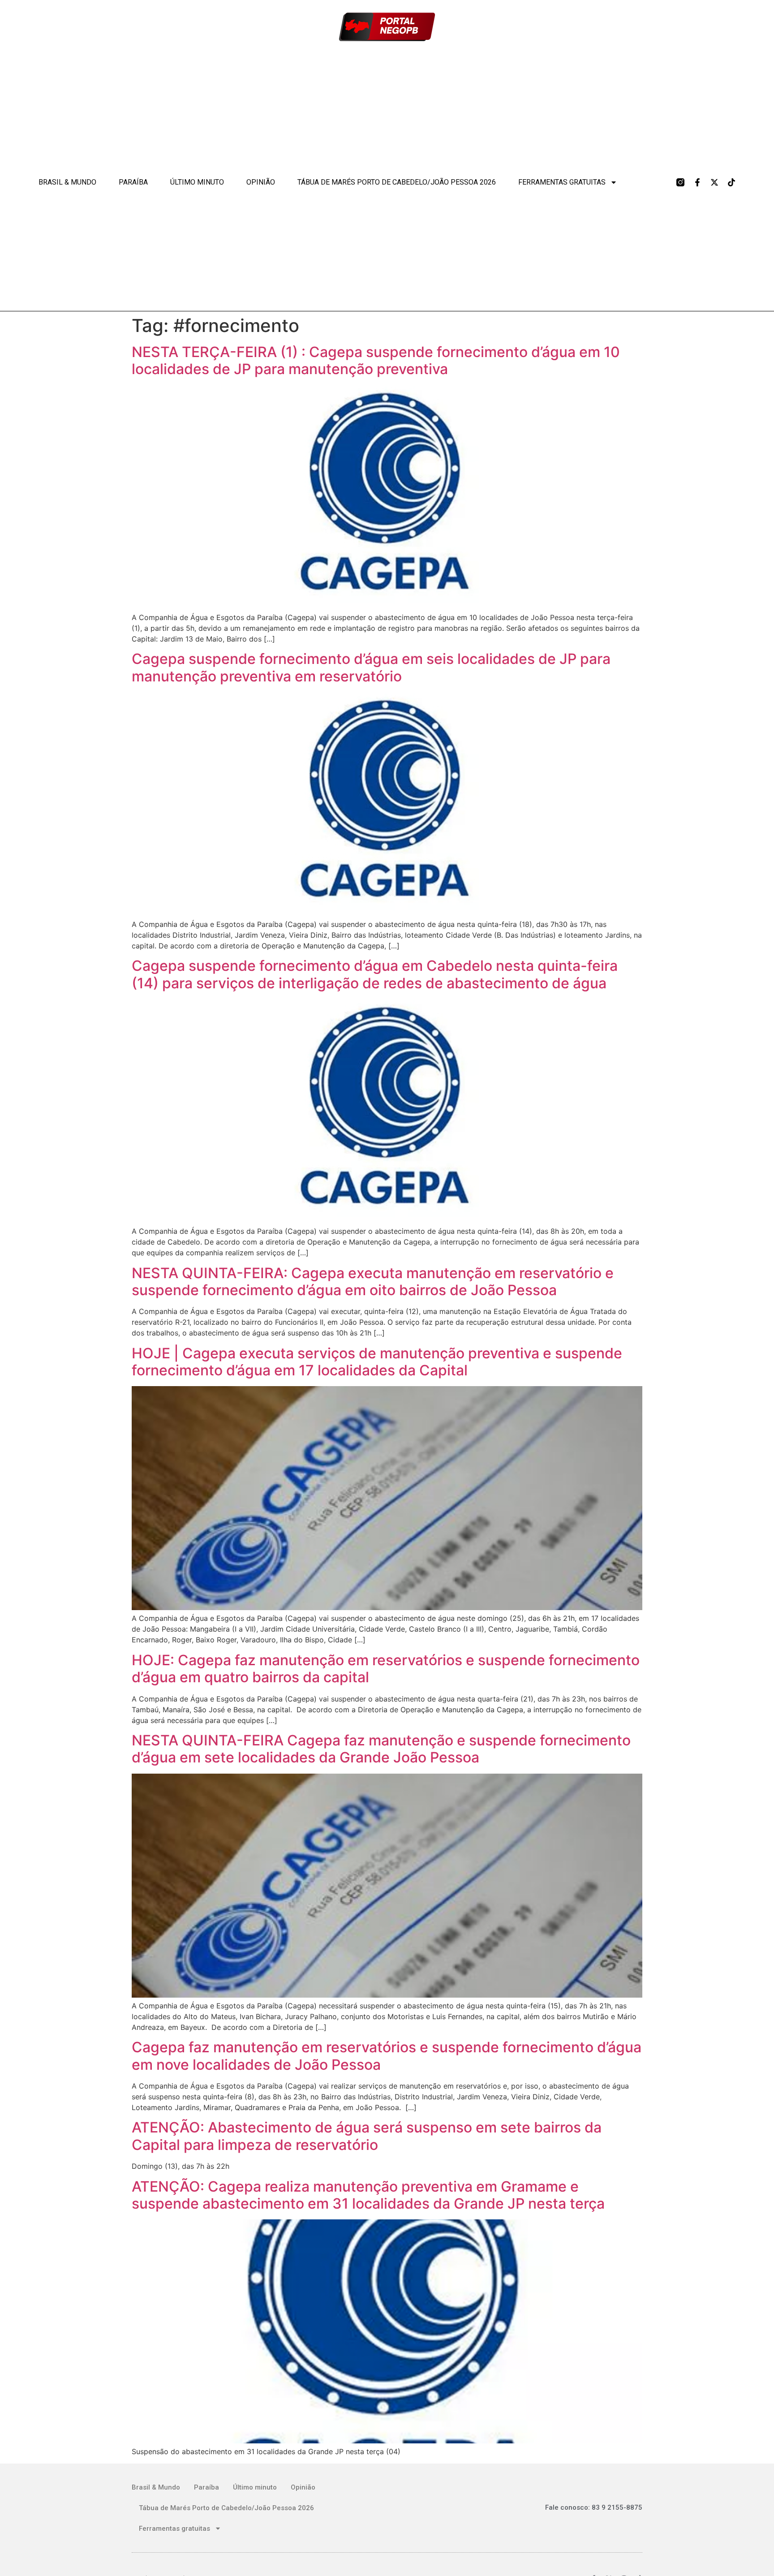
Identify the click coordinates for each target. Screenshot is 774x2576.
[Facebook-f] (697, 182)
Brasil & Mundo (67, 182)
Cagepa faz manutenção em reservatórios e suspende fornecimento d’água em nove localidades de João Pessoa (387, 2056)
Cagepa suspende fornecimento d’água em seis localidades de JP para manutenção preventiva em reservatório (371, 667)
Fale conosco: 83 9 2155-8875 (594, 2507)
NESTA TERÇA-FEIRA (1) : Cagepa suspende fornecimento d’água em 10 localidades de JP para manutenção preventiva (376, 360)
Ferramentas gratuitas (562, 182)
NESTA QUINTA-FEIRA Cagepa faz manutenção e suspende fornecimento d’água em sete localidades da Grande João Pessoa (381, 1749)
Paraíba (133, 182)
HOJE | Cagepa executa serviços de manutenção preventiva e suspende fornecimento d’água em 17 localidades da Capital (377, 1362)
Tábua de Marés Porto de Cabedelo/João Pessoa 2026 (397, 182)
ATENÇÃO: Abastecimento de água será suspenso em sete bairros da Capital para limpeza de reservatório (367, 2136)
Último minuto (197, 182)
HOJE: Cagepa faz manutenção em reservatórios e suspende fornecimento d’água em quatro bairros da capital (386, 1669)
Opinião (261, 182)
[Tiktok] (731, 182)
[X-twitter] (714, 182)
